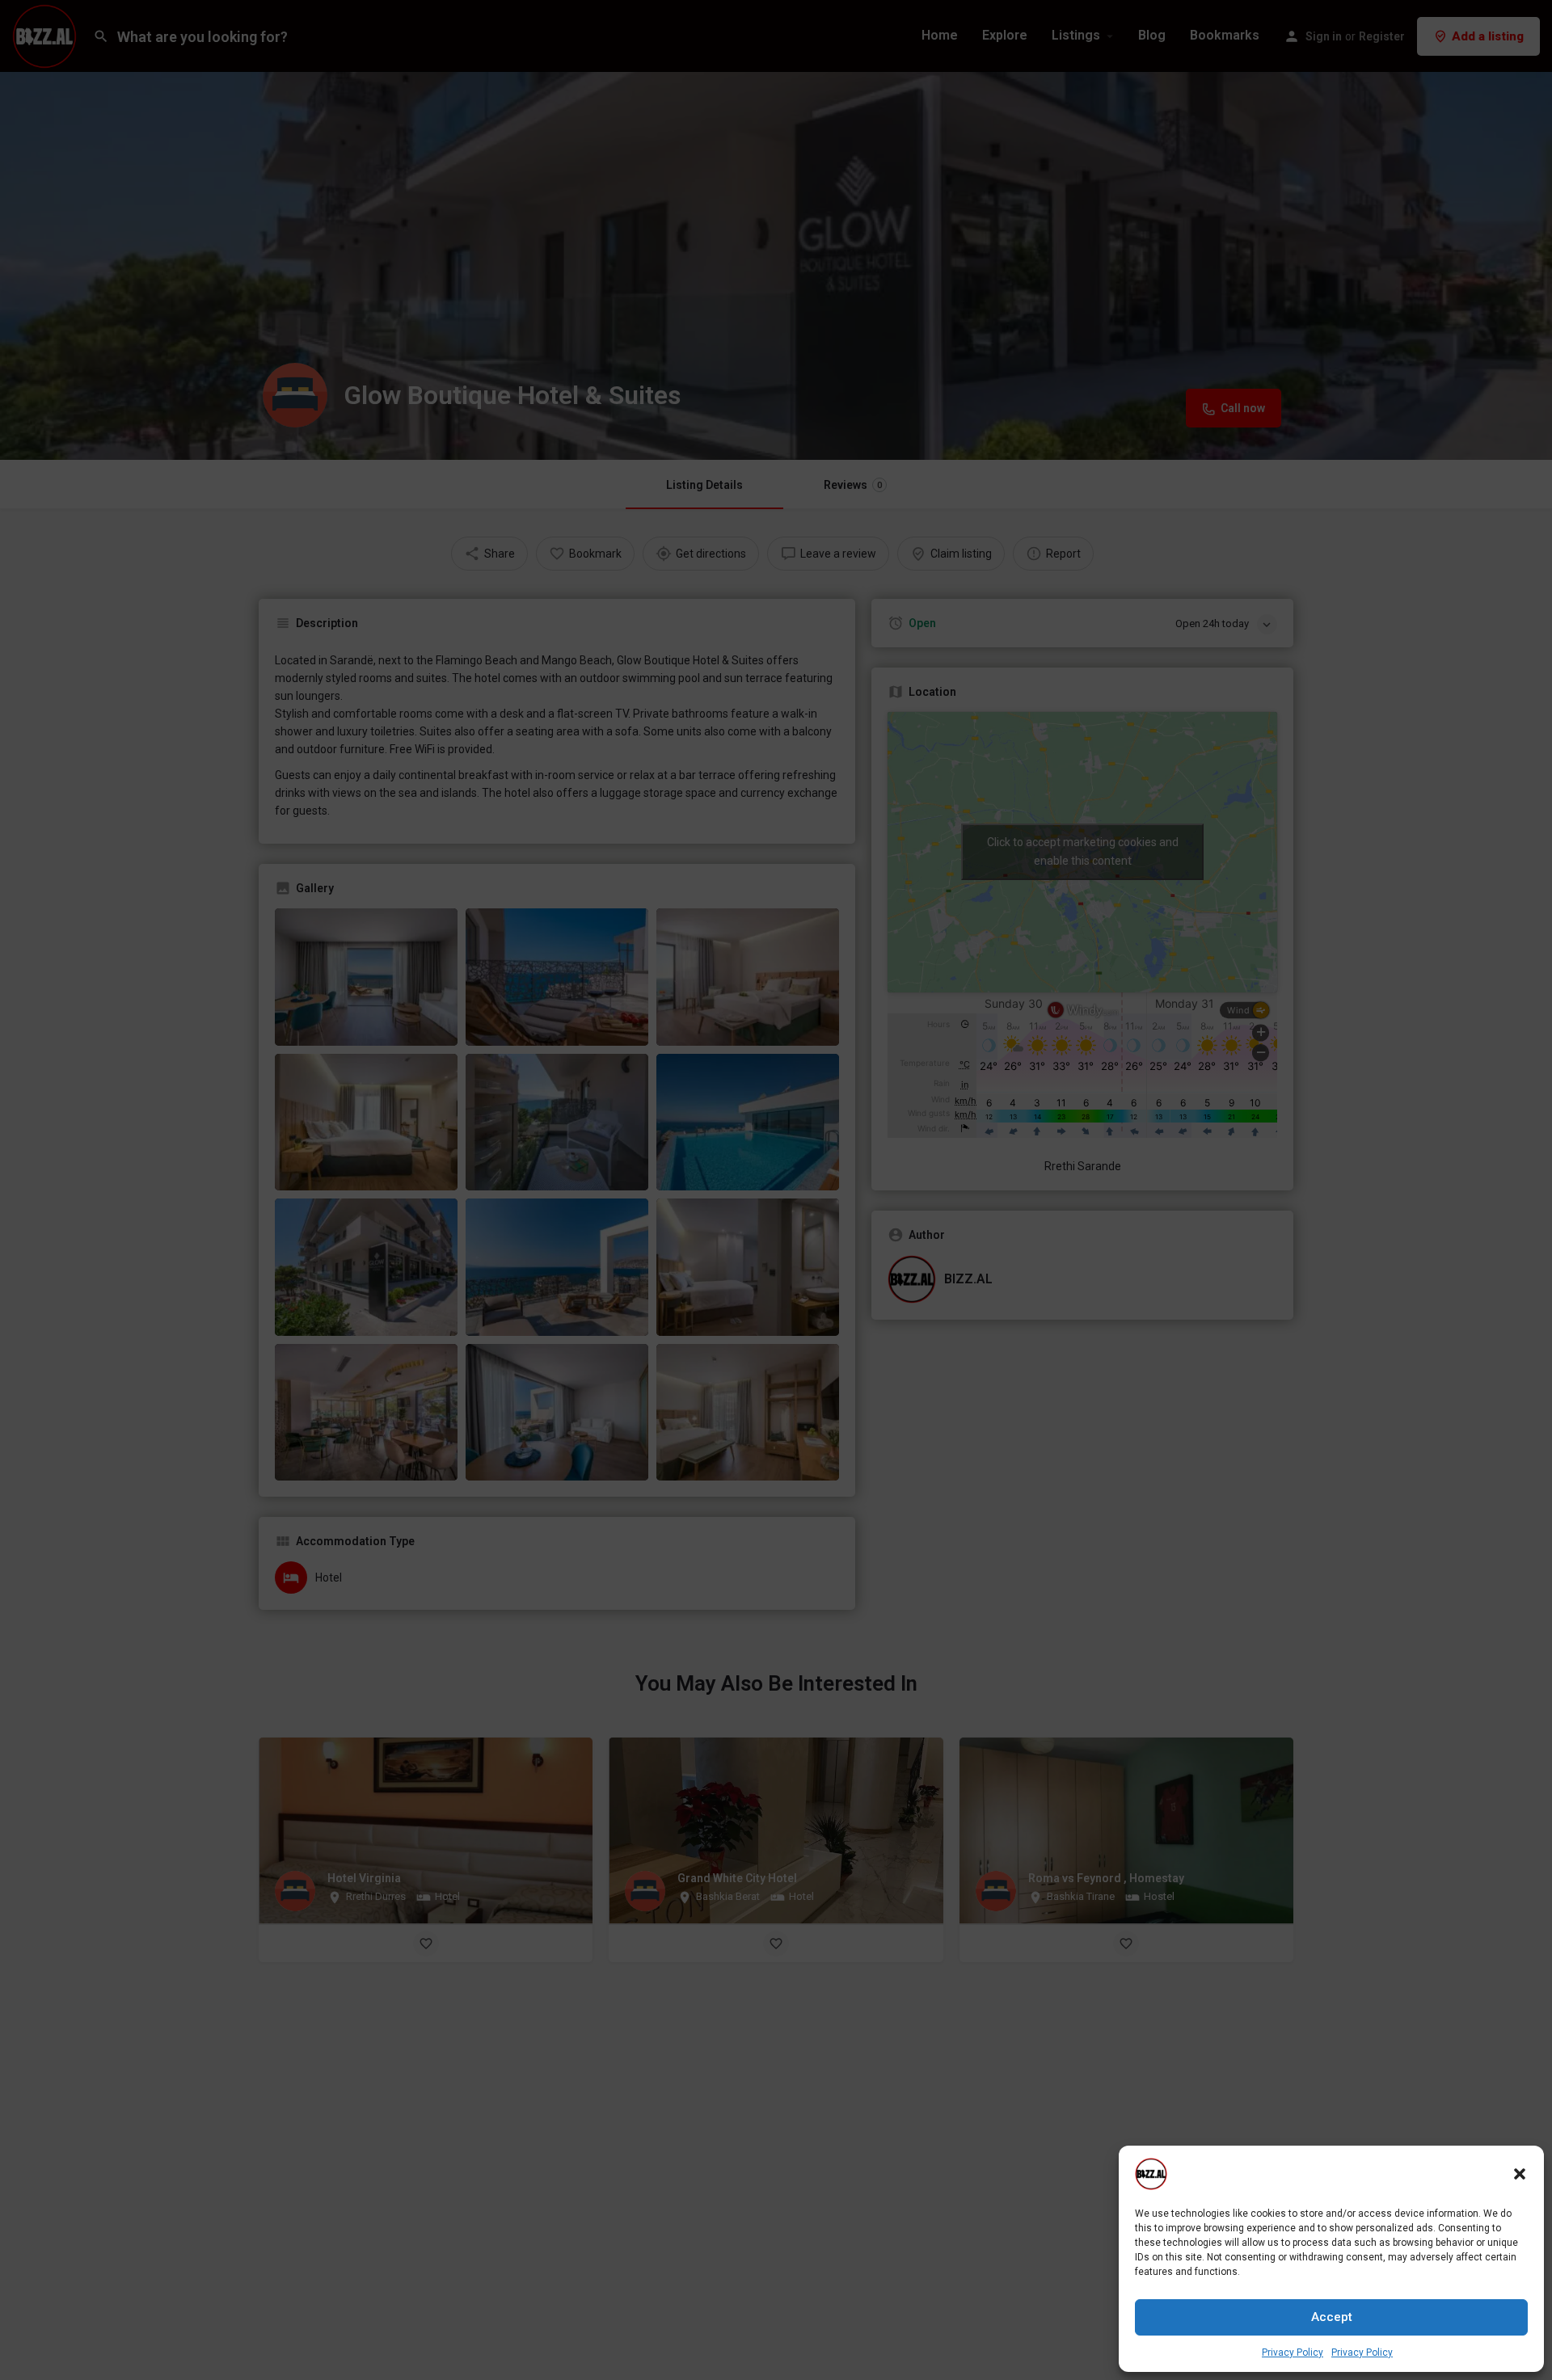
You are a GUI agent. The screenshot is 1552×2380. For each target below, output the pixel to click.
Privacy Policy (1293, 2353)
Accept (1332, 2317)
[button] (1520, 2174)
